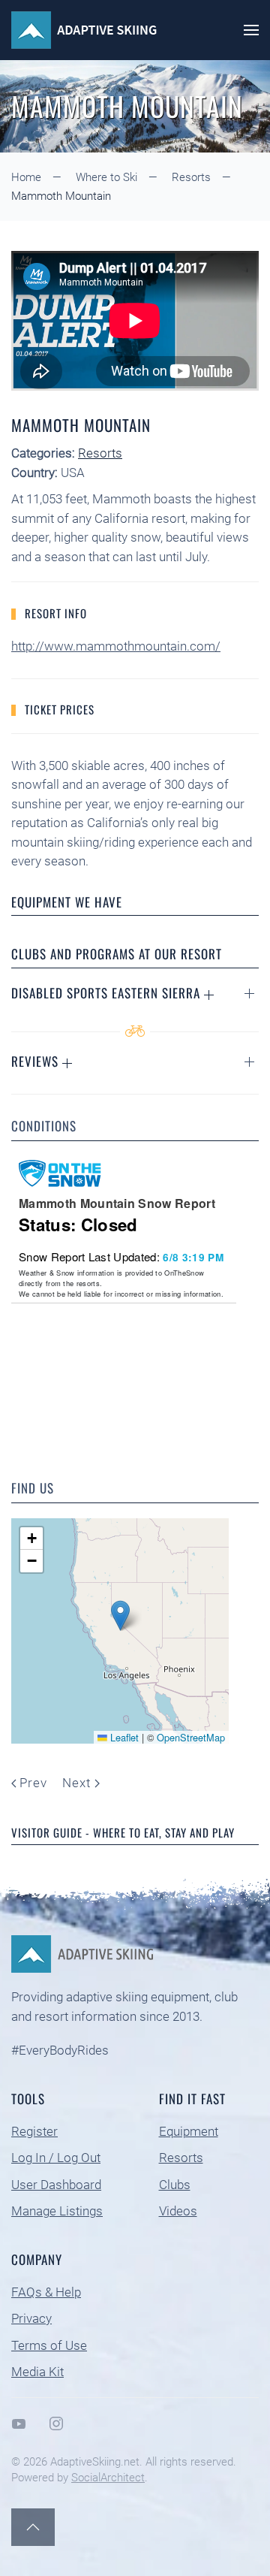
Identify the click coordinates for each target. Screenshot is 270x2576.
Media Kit (37, 2372)
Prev (33, 1783)
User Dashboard (56, 2185)
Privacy (31, 2318)
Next (76, 1783)
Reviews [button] (37, 1061)
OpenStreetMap (191, 1737)
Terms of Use (49, 2345)
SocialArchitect (108, 2478)
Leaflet (123, 1737)
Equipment (189, 2131)
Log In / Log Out (56, 2158)
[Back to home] (86, 30)
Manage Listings (57, 2211)
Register (34, 2131)
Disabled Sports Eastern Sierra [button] (108, 993)
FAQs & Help (46, 2292)
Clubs (175, 2185)
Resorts (100, 453)
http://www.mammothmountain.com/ (116, 646)
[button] (251, 30)
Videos (178, 2211)
